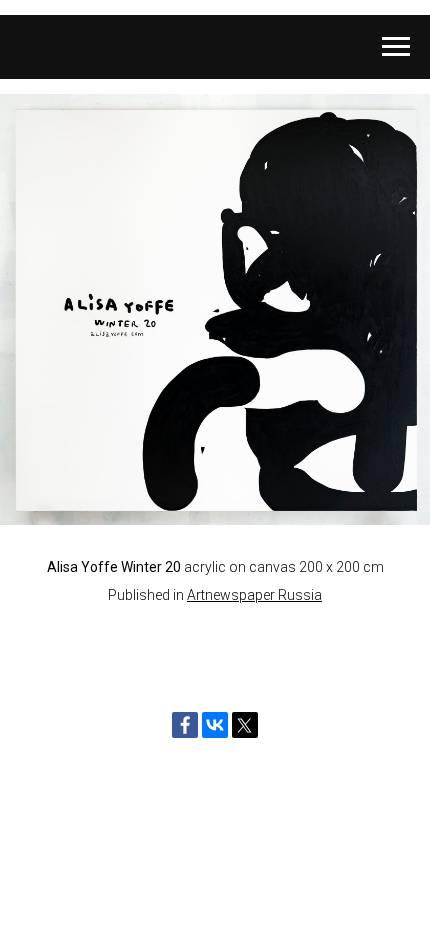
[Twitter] (245, 725)
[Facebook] (185, 725)
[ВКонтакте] (215, 725)
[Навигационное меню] (396, 47)
